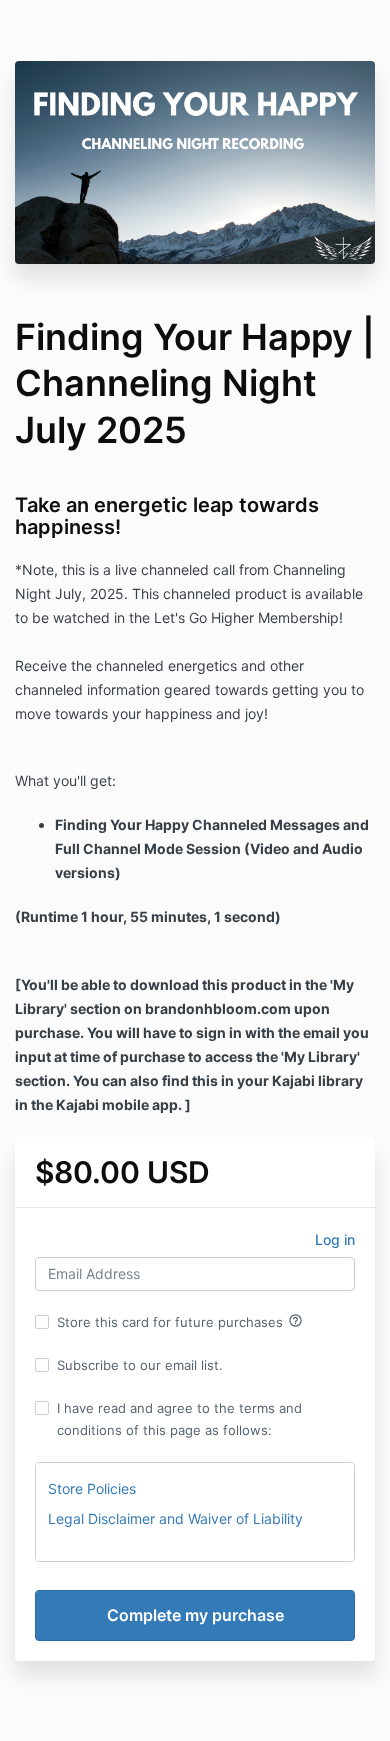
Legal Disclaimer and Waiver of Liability (175, 1518)
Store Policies (92, 1488)
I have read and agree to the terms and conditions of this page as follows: (179, 1419)
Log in (335, 1239)
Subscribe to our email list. (140, 1365)
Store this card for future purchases (180, 1321)
